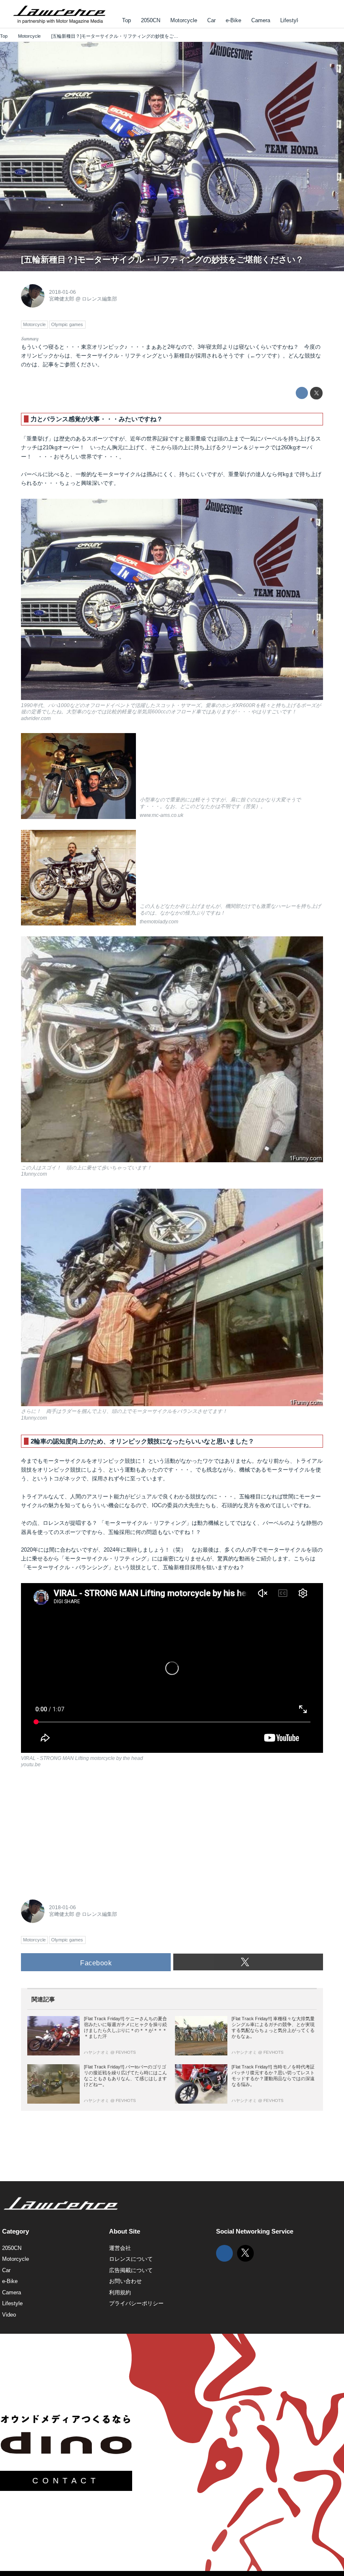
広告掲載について (131, 2270)
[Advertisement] (84, 1832)
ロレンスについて (131, 2259)
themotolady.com (159, 922)
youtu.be (31, 1765)
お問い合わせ (125, 2281)
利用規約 (120, 2292)
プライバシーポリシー (136, 2303)
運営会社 (120, 2248)
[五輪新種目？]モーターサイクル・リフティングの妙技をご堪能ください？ (162, 259)
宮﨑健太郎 (62, 299)
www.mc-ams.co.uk (162, 815)
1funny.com (34, 1174)
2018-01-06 (63, 292)
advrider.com (36, 718)
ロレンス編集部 (99, 299)
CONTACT (66, 2481)
